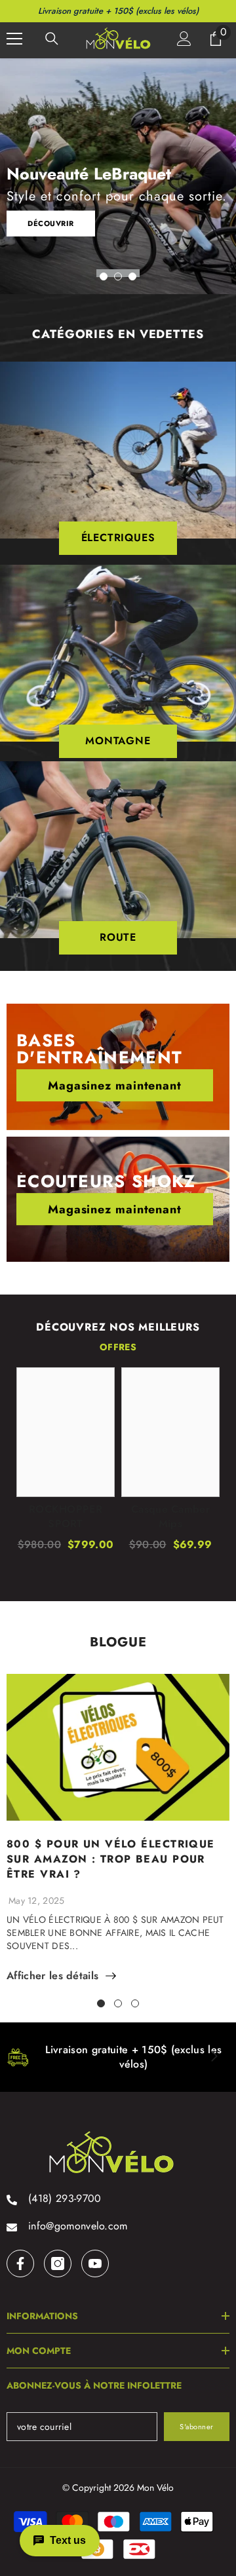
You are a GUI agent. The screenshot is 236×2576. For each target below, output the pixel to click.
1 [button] (104, 276)
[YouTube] (95, 2263)
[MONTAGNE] (118, 653)
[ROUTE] (118, 850)
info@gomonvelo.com (78, 2226)
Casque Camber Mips (170, 1517)
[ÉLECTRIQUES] (118, 450)
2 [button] (118, 276)
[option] (118, 176)
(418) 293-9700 (65, 2198)
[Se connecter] (184, 39)
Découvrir (51, 223)
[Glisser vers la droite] (214, 2057)
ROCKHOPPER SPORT (66, 1517)
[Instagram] (58, 2263)
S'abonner (197, 2427)
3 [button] (132, 276)
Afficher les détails (52, 1976)
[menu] (14, 39)
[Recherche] (52, 39)
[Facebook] (20, 2263)
